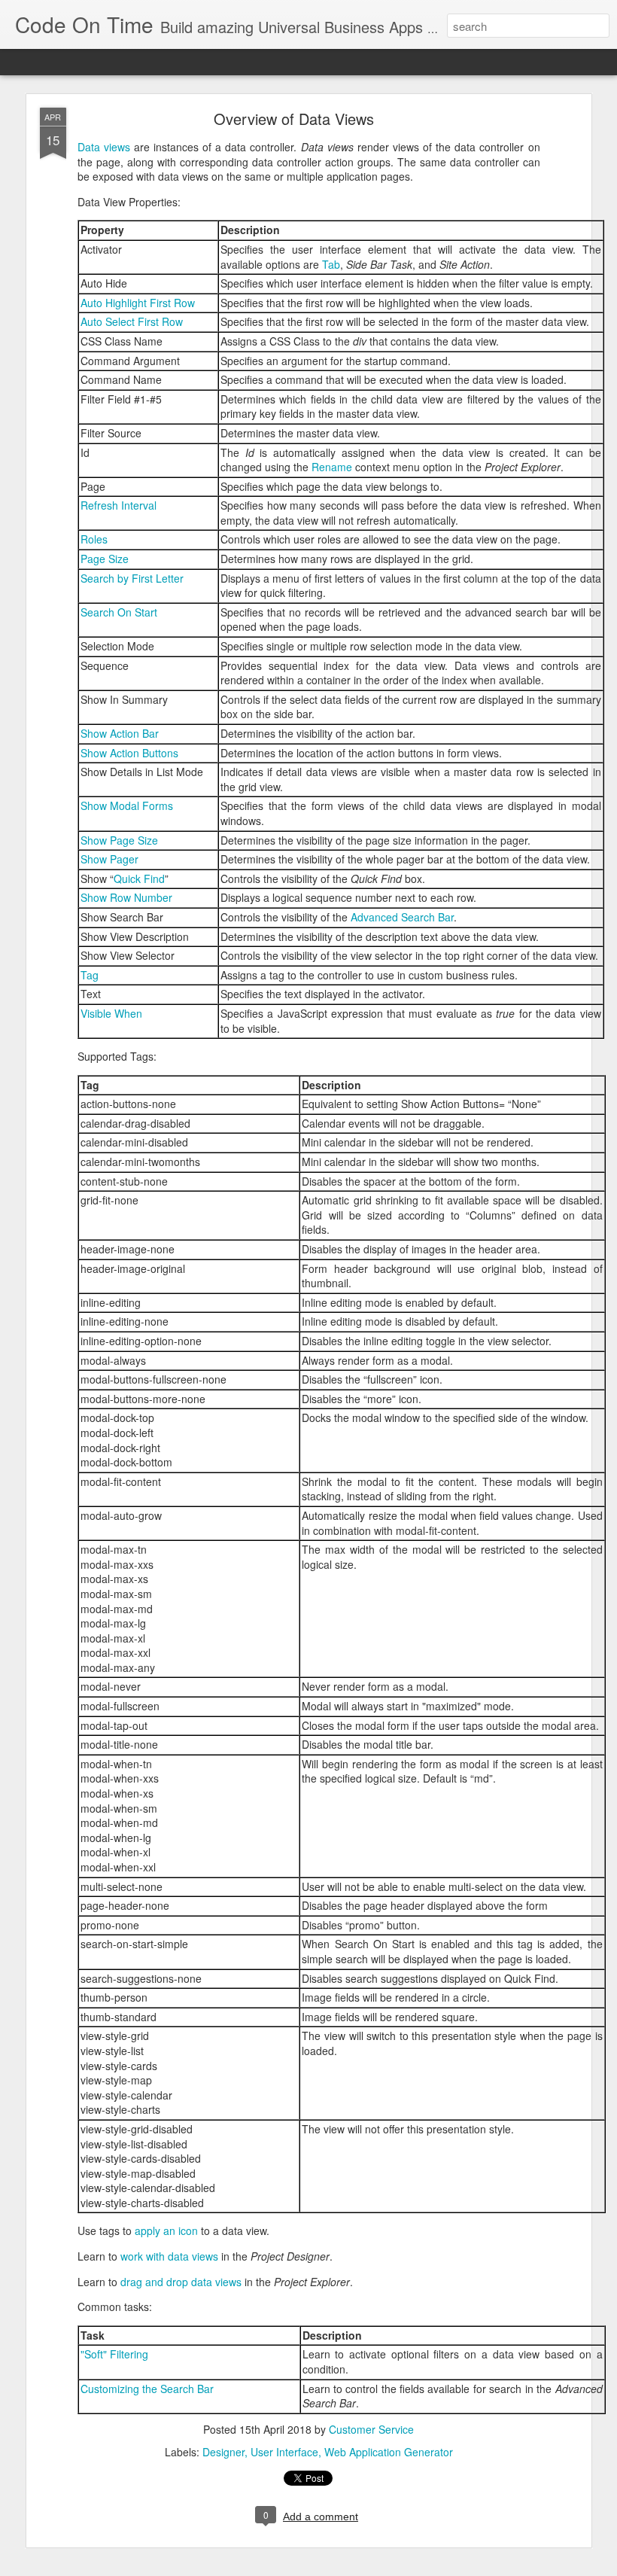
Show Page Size (119, 840)
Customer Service (371, 2429)
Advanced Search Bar (402, 917)
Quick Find (139, 878)
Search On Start (119, 612)
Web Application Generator (389, 2452)
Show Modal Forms (127, 805)
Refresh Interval (119, 505)
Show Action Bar (120, 733)
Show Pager (109, 859)
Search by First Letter (132, 578)
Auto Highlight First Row (138, 303)
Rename (332, 467)
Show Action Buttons (129, 753)
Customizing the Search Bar (147, 2389)
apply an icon (166, 2230)
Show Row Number (126, 897)
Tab (331, 264)
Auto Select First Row (132, 321)
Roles (94, 539)
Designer (223, 2452)
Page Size (105, 559)
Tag (90, 975)
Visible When (111, 1013)
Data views (104, 147)
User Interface (284, 2452)
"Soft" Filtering (114, 2354)
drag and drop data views (181, 2282)
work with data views (169, 2256)
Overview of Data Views (294, 119)
